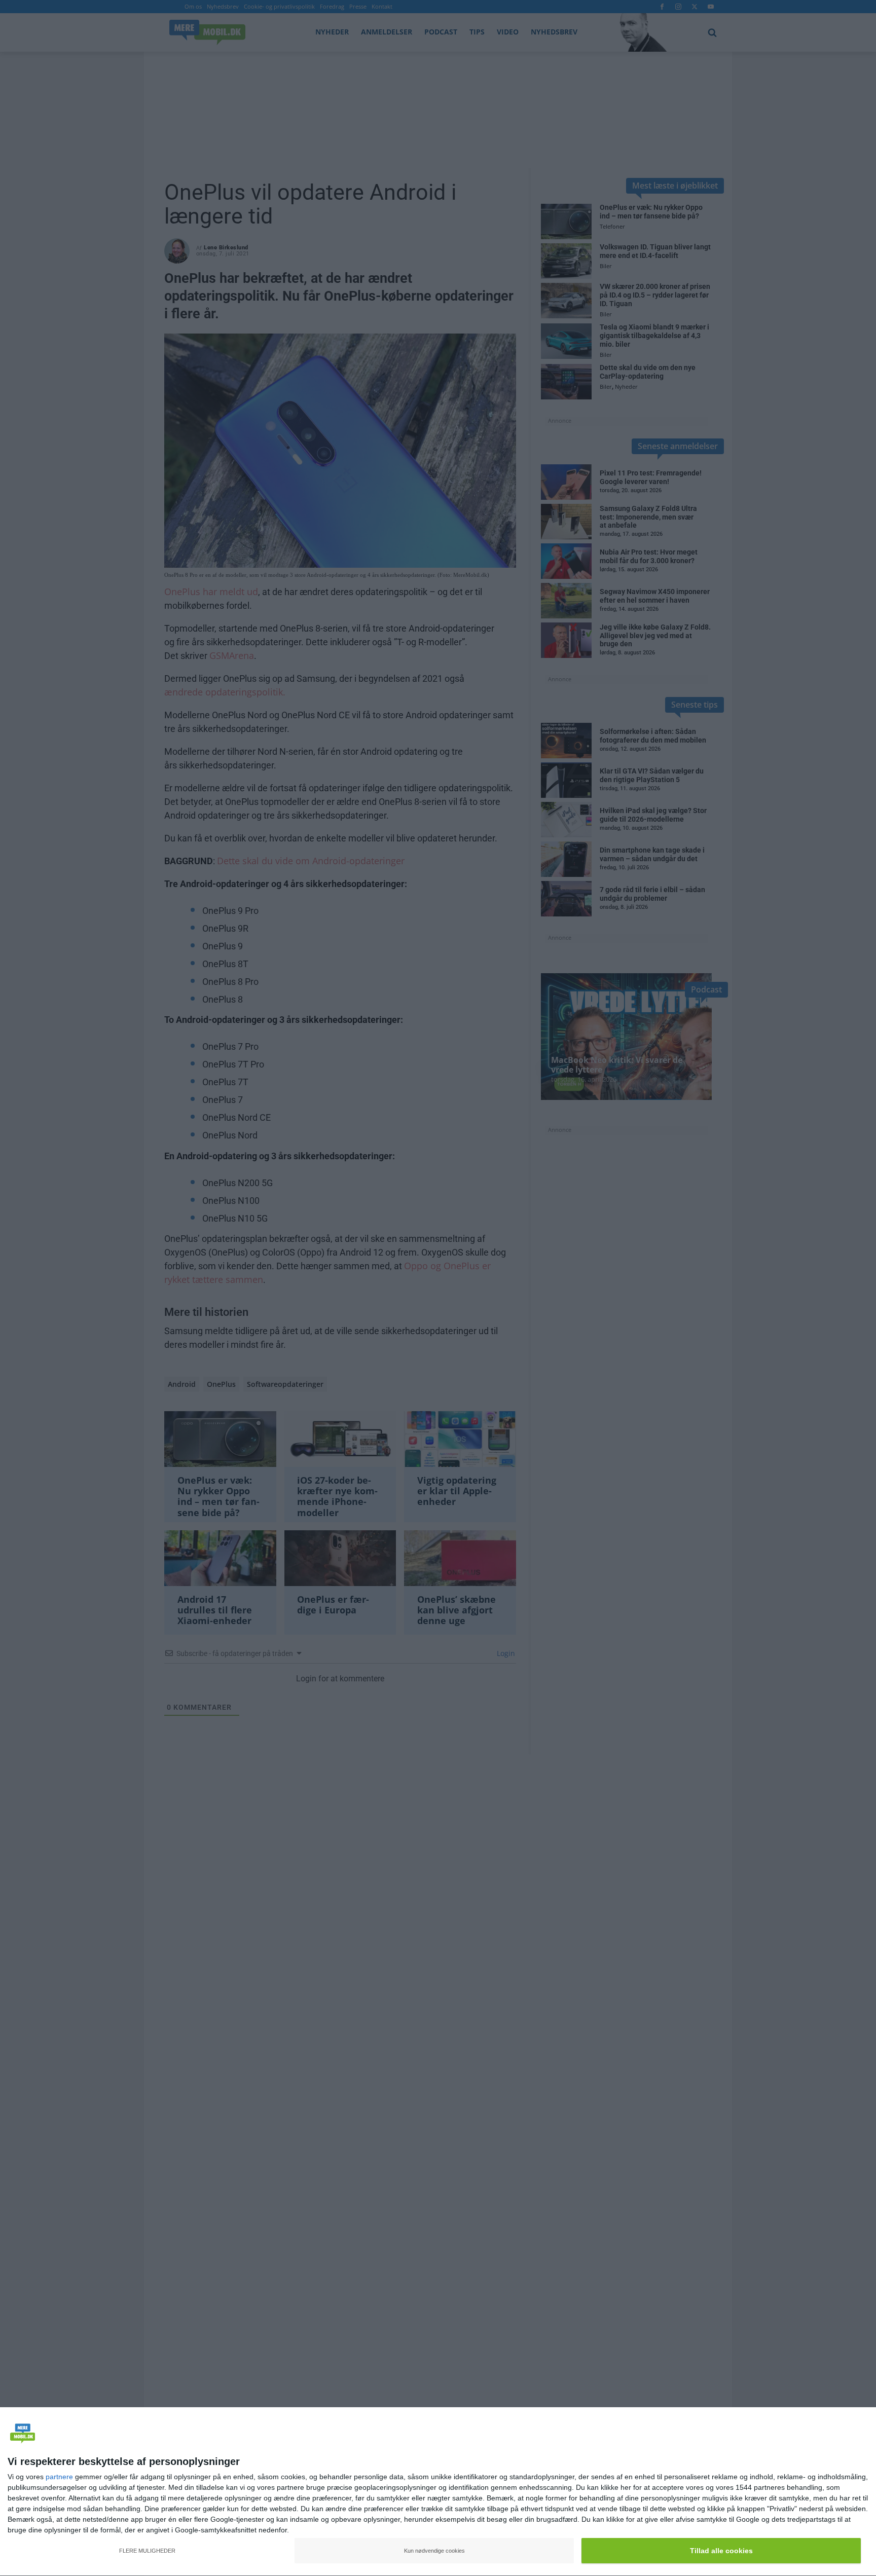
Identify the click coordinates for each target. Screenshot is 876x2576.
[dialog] (438, 2492)
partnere (59, 2477)
